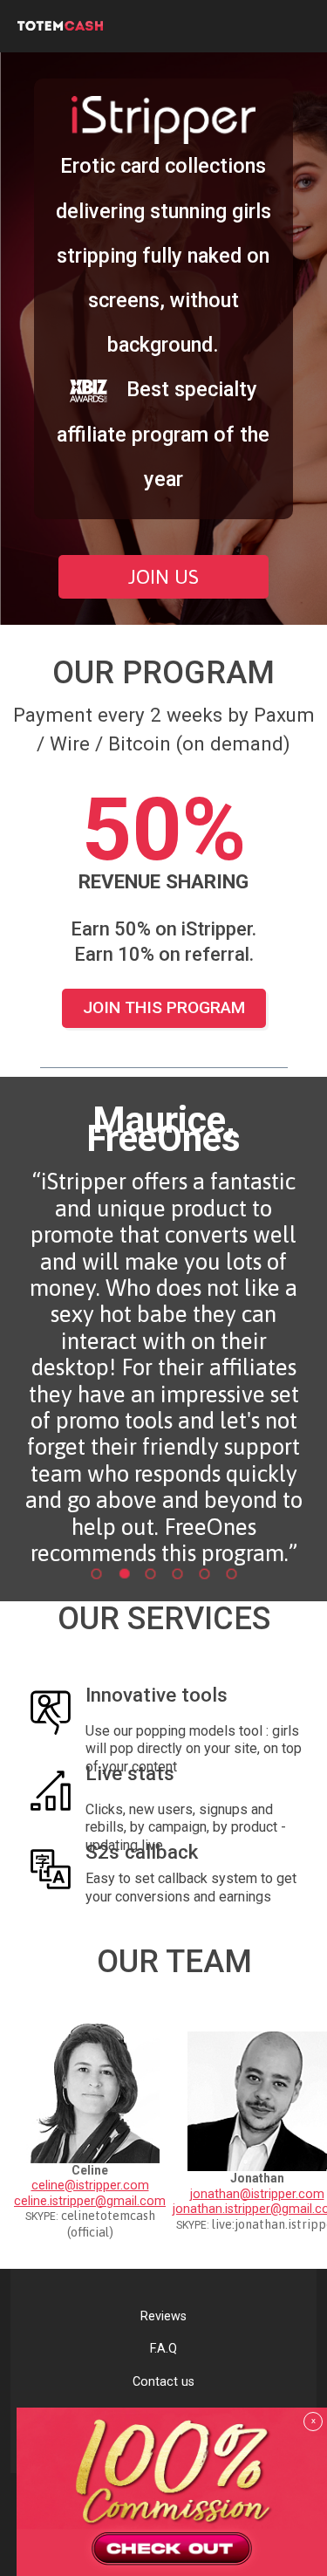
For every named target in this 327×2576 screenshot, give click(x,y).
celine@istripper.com (90, 2185)
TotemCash (140, 26)
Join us (163, 577)
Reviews (163, 2316)
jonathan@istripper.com (257, 2194)
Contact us (163, 2382)
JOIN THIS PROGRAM (164, 1007)
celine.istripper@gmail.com (90, 2201)
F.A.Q (163, 2349)
